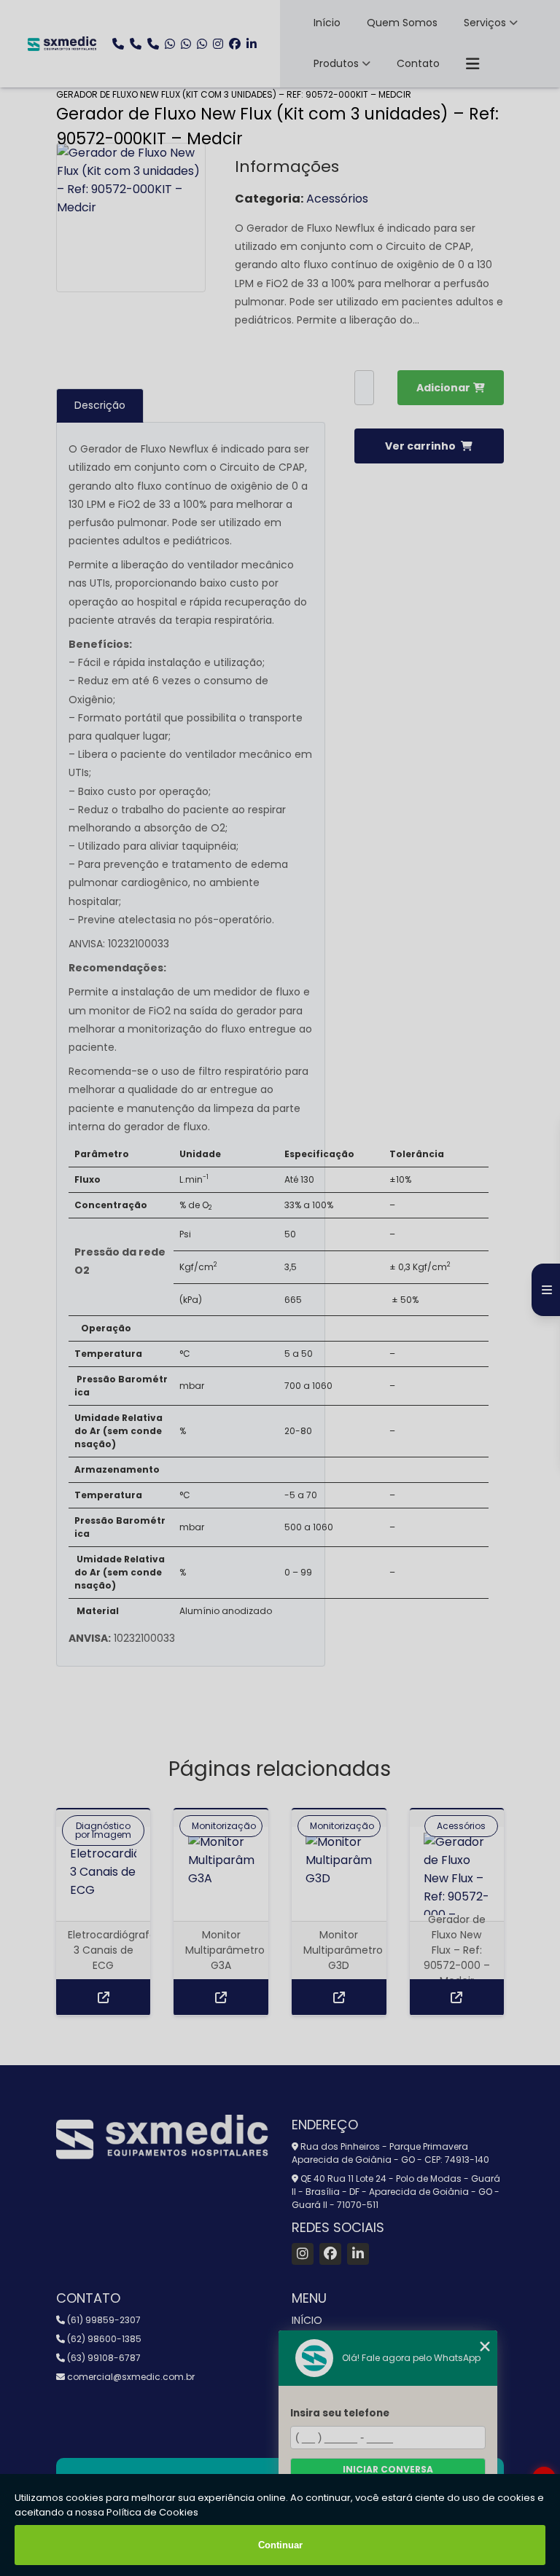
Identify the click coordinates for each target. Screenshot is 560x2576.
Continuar (280, 2545)
